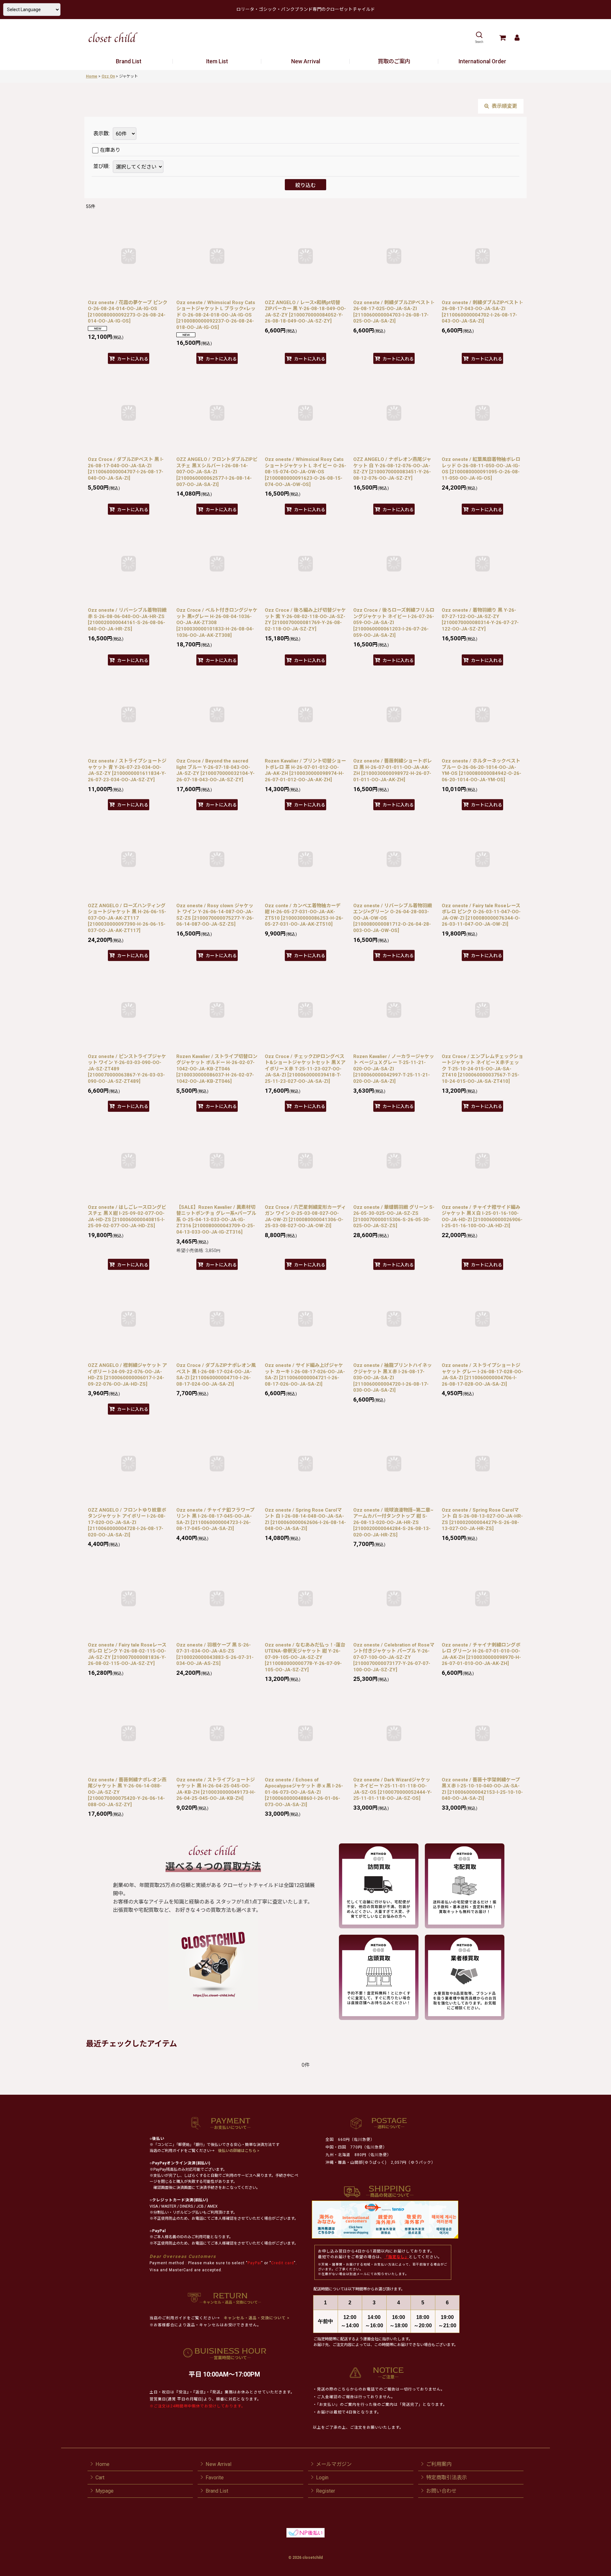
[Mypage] (517, 38)
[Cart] (502, 38)
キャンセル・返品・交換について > (256, 2318)
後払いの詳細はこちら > (239, 2151)
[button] (479, 38)
